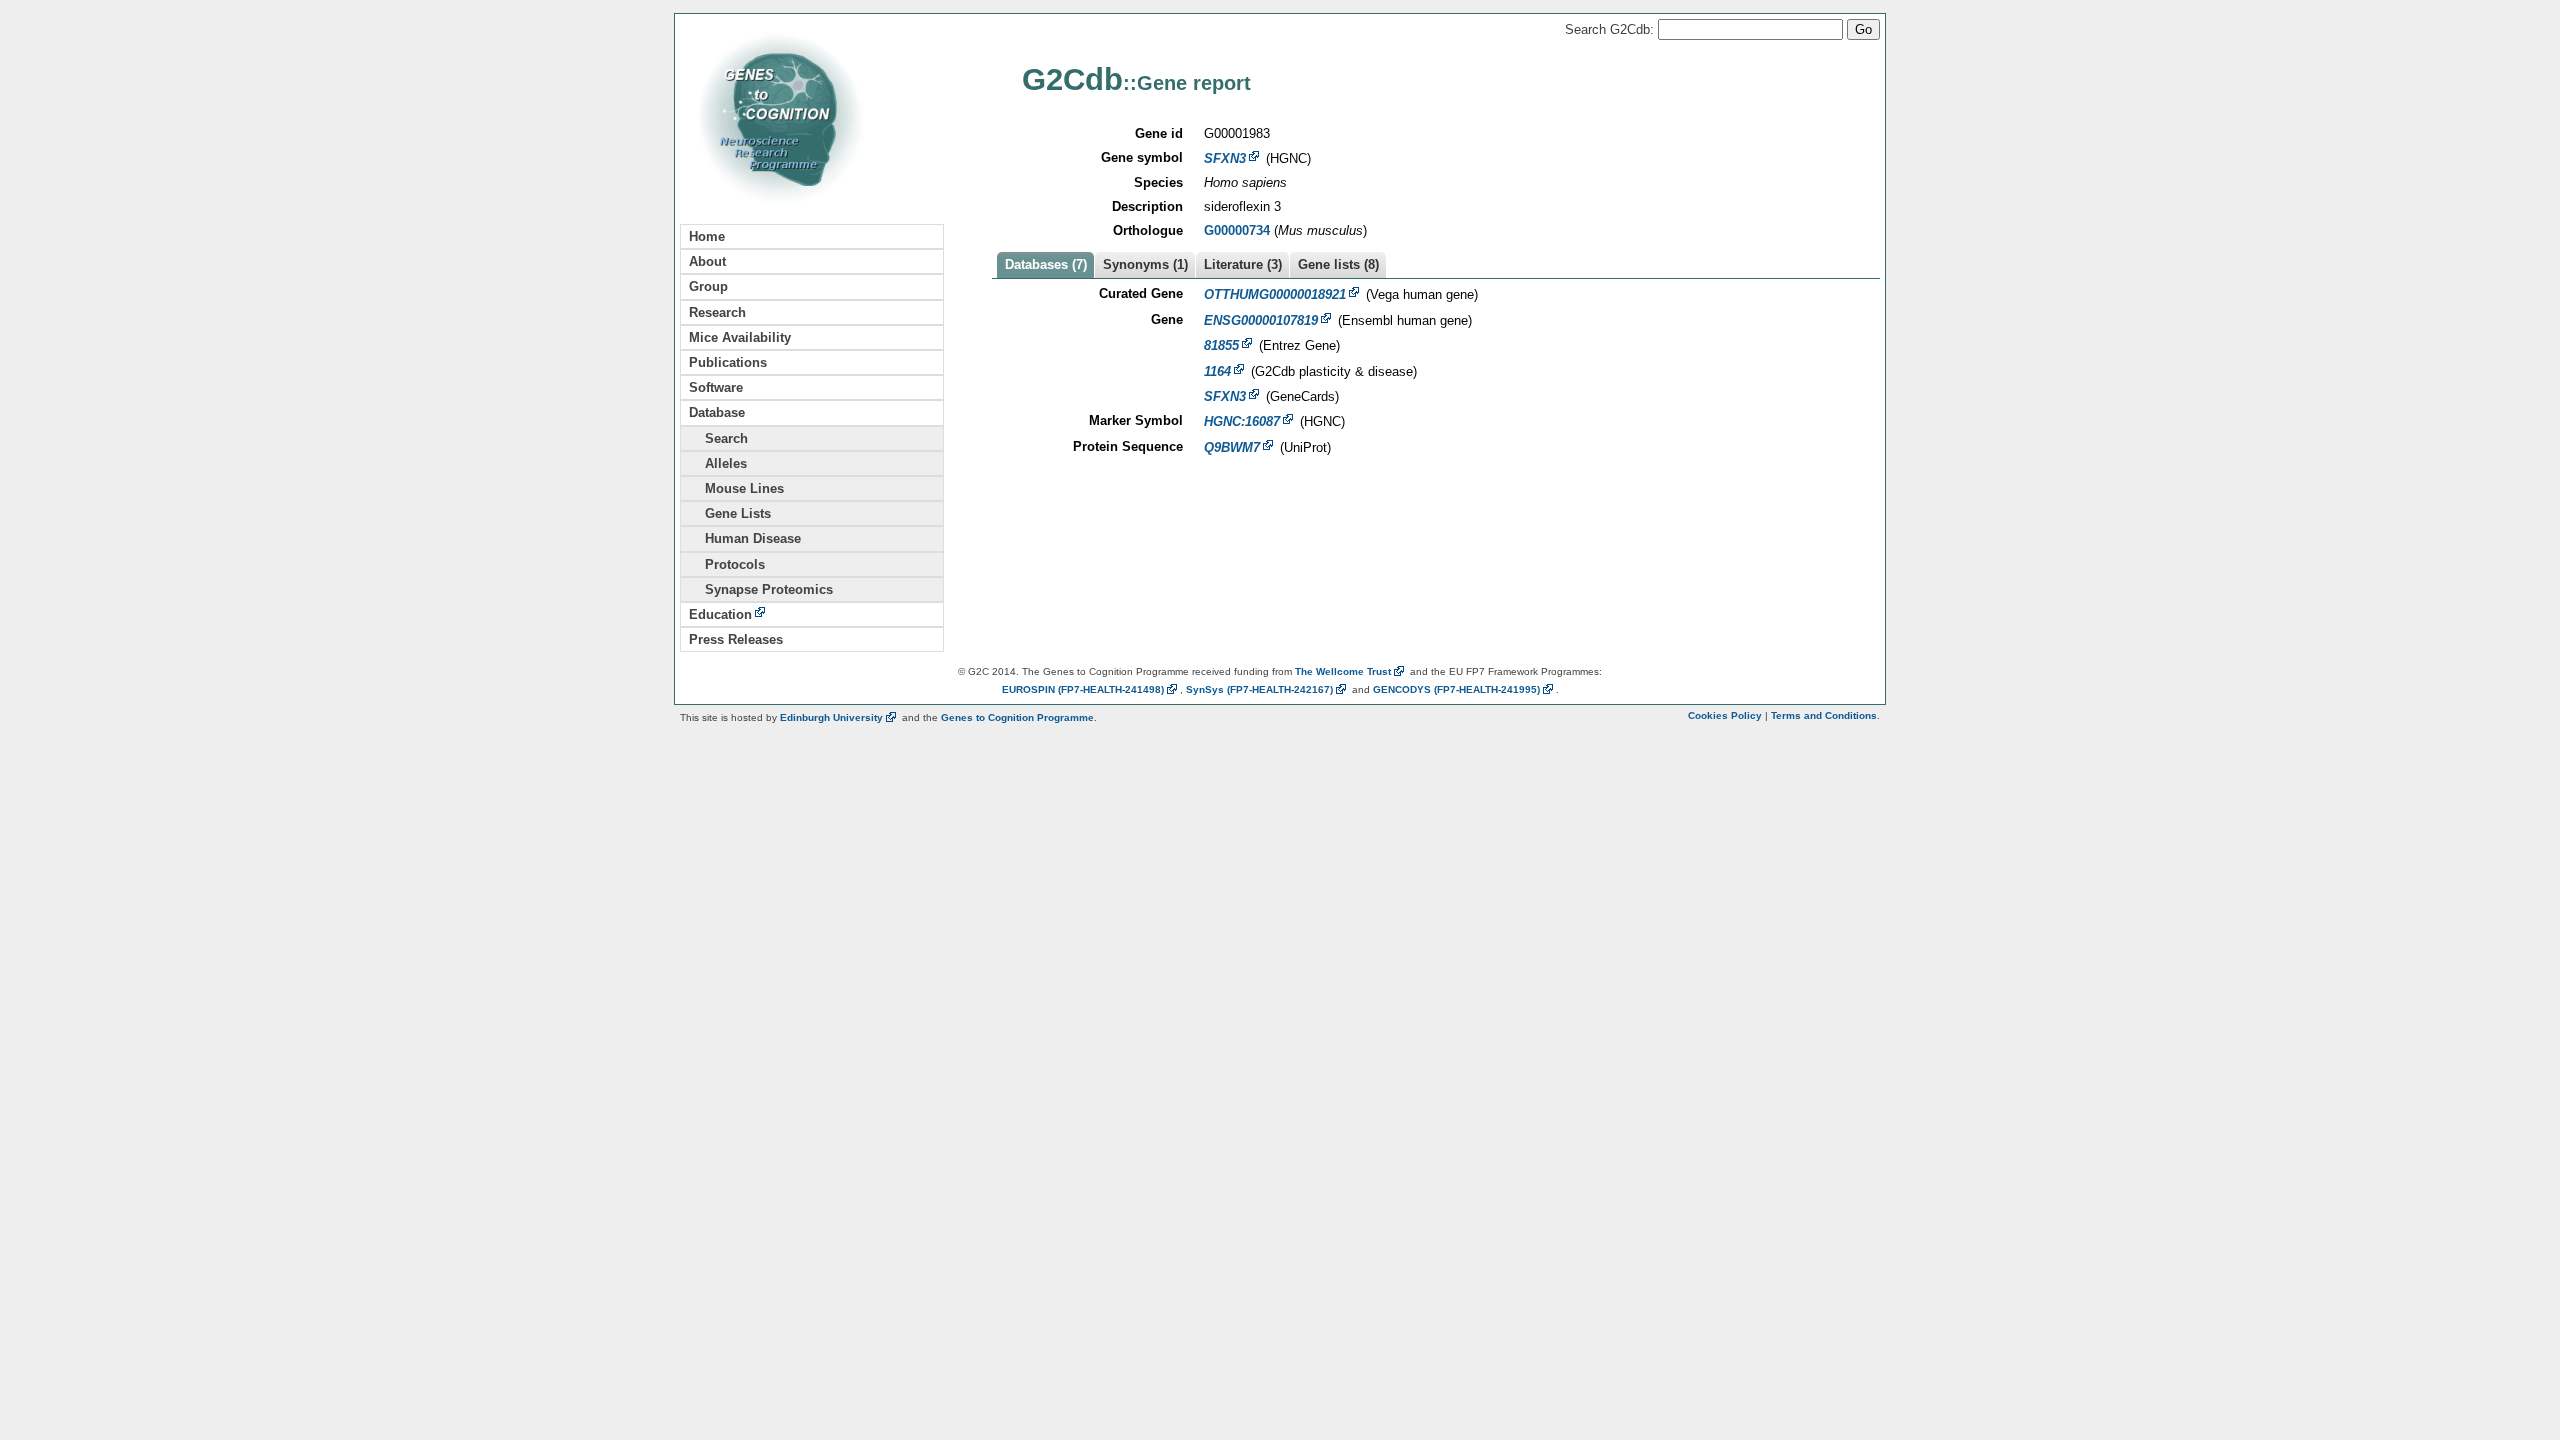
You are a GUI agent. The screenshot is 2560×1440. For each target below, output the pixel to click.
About (707, 261)
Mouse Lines (736, 488)
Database (717, 412)
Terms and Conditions (1824, 715)
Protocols (727, 564)
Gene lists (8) (1338, 264)
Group (708, 286)
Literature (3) (1243, 264)
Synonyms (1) (1145, 264)
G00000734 (1237, 230)
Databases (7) (1046, 264)
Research (717, 312)
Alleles (718, 463)
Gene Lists (730, 513)
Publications (728, 362)
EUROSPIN (1083, 689)
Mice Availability (740, 337)
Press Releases (736, 639)
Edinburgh (831, 717)
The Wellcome (1343, 671)
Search (718, 438)
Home (707, 236)
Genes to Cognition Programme (1017, 717)
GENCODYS (1456, 689)
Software (716, 387)
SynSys (1259, 689)
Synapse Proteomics (761, 589)
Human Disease (745, 538)
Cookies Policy (1725, 715)
